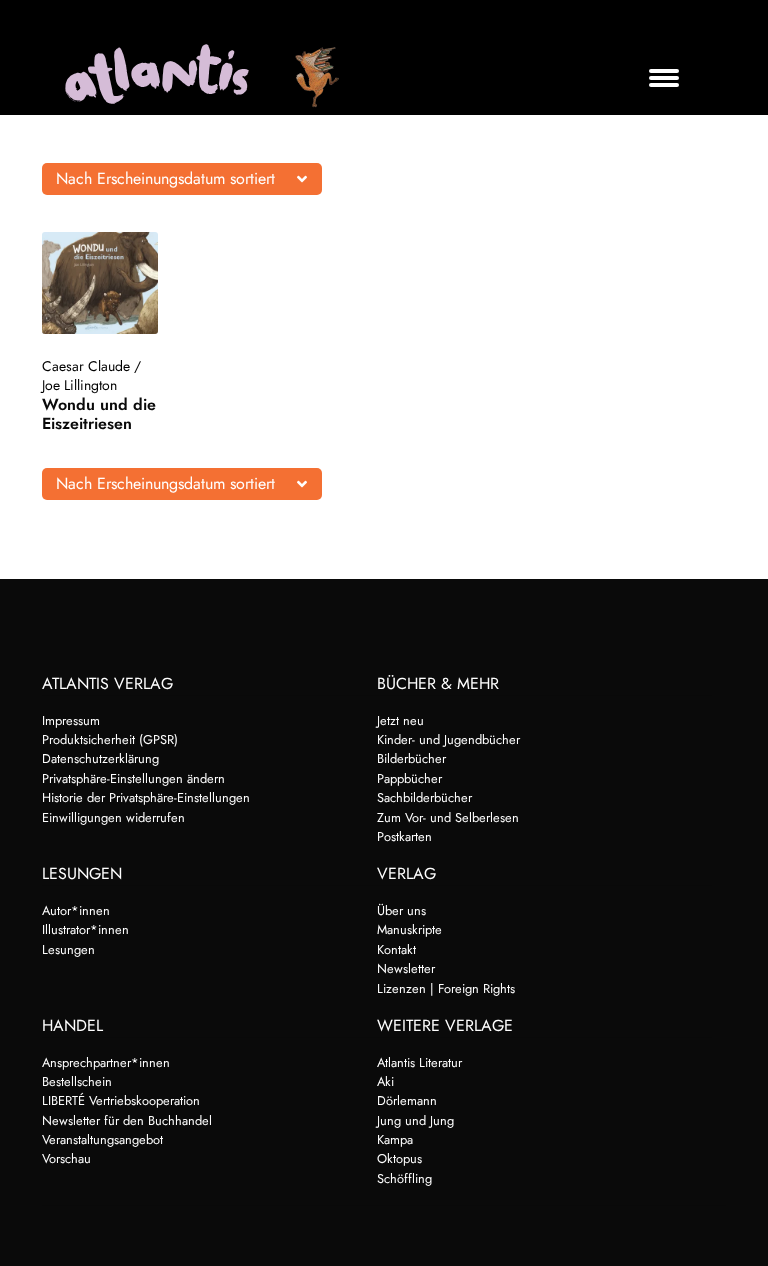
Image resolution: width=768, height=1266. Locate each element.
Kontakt (396, 949)
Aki (385, 1081)
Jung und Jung (415, 1120)
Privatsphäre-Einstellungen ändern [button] (133, 778)
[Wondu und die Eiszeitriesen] (100, 283)
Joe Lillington (79, 385)
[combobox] (182, 179)
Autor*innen (76, 910)
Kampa (395, 1139)
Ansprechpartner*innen (106, 1062)
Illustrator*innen (85, 929)
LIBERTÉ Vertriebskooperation (121, 1100)
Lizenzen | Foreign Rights (446, 988)
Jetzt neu (400, 720)
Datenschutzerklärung (100, 758)
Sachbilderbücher (424, 797)
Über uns (401, 910)
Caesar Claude (86, 366)
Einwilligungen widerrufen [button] (113, 817)
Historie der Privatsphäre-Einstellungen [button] (146, 797)
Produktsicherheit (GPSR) (110, 739)
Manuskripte (409, 929)
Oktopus (399, 1158)
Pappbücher (409, 778)
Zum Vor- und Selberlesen (448, 817)
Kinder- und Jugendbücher (448, 739)
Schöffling (404, 1178)
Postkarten (404, 836)
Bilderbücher (411, 758)
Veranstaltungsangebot (102, 1139)
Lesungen (68, 949)
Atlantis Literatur (419, 1062)
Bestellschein (77, 1081)
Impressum (71, 720)
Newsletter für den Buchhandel (127, 1120)
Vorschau (66, 1158)
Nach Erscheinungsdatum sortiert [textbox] (165, 178)
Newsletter (406, 968)
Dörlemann (407, 1100)
